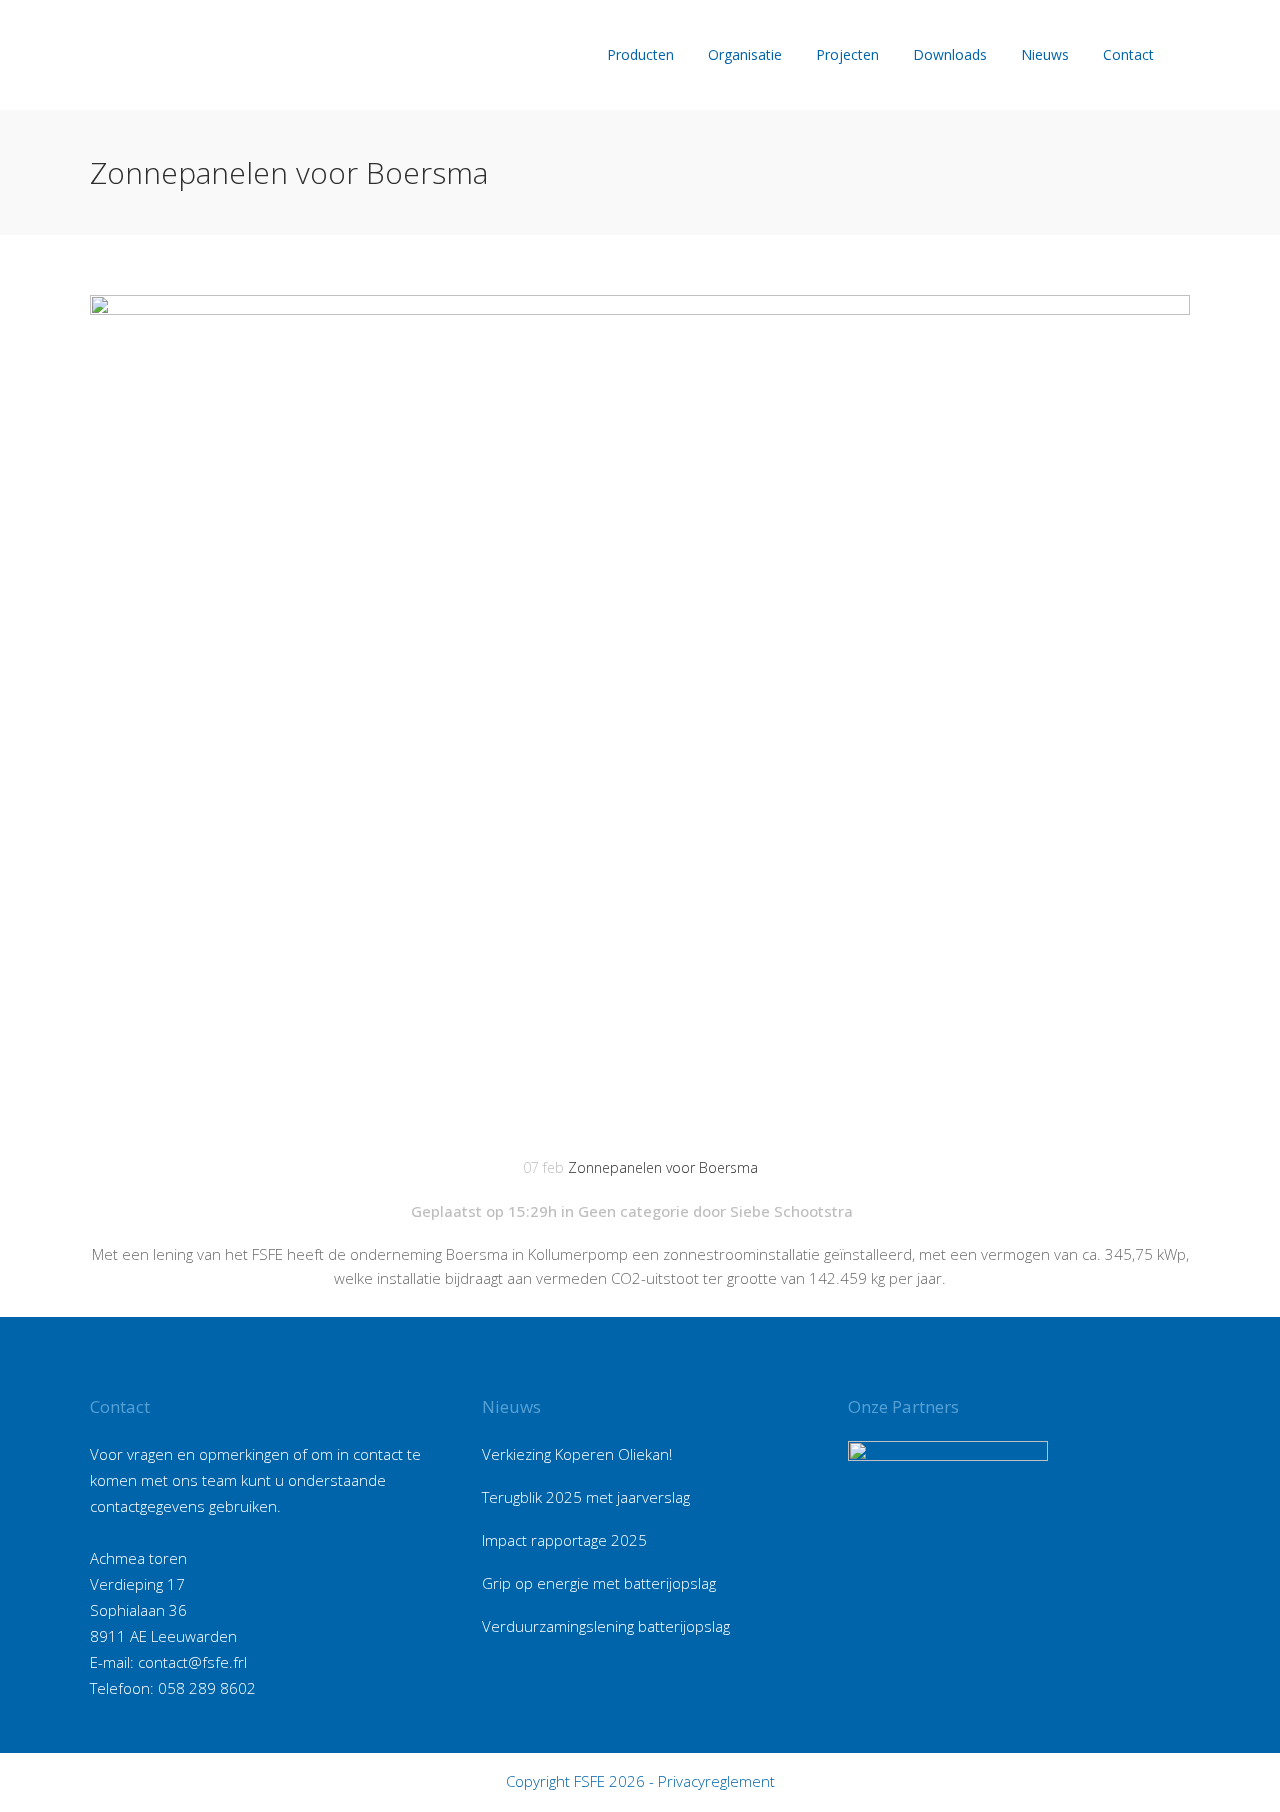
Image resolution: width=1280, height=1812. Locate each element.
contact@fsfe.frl (192, 1662)
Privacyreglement (716, 1781)
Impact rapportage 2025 (564, 1540)
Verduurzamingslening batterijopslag (606, 1626)
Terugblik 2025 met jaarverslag (586, 1497)
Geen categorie (633, 1211)
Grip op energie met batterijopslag (599, 1583)
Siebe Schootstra (791, 1211)
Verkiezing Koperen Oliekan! (577, 1454)
